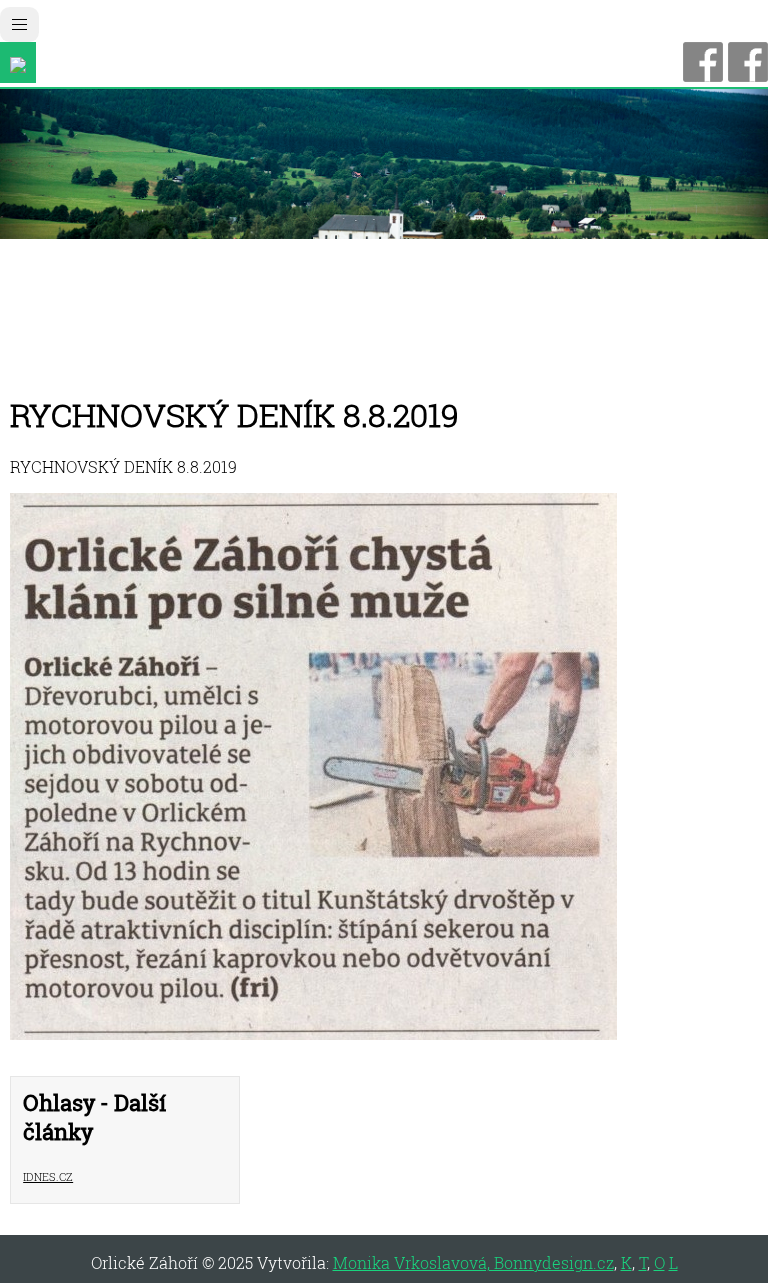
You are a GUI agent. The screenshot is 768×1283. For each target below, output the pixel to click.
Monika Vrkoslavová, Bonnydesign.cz (473, 1262)
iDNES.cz (48, 1174)
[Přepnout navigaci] (19, 24)
